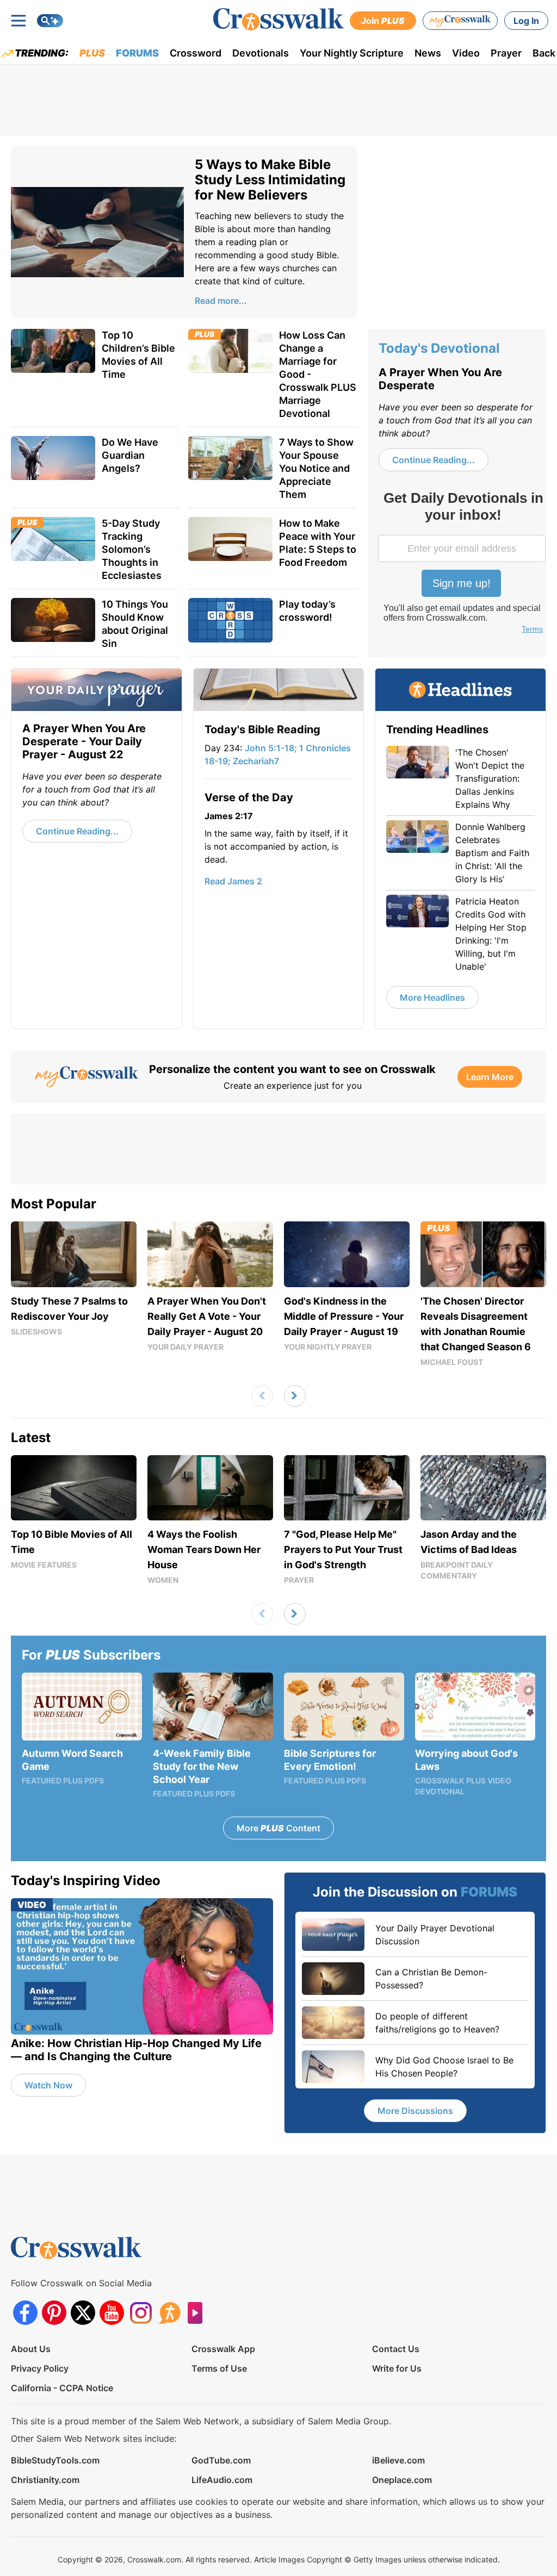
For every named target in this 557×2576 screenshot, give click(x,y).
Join (383, 21)
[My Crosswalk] (460, 21)
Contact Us (396, 2349)
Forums (137, 53)
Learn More (490, 1077)
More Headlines (432, 997)
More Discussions (415, 2111)
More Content (278, 1828)
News (428, 53)
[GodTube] (198, 2313)
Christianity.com (45, 2480)
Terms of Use (219, 2368)
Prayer (506, 53)
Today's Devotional (439, 348)
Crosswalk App (223, 2349)
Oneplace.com (402, 2480)
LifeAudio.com (222, 2480)
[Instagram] (141, 2313)
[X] (83, 2313)
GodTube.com (221, 2460)
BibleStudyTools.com (55, 2460)
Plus (92, 53)
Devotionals (261, 53)
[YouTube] (112, 2313)
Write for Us (397, 2368)
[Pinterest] (54, 2313)
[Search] (50, 21)
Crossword (196, 53)
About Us (31, 2349)
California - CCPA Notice (62, 2388)
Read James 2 (233, 881)
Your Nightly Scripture (352, 53)
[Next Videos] (295, 1396)
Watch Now (48, 2085)
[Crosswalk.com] (278, 19)
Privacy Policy (40, 2368)
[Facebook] (25, 2313)
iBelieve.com (398, 2460)
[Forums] (169, 2313)
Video (466, 53)
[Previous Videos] (262, 1396)
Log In (526, 21)
